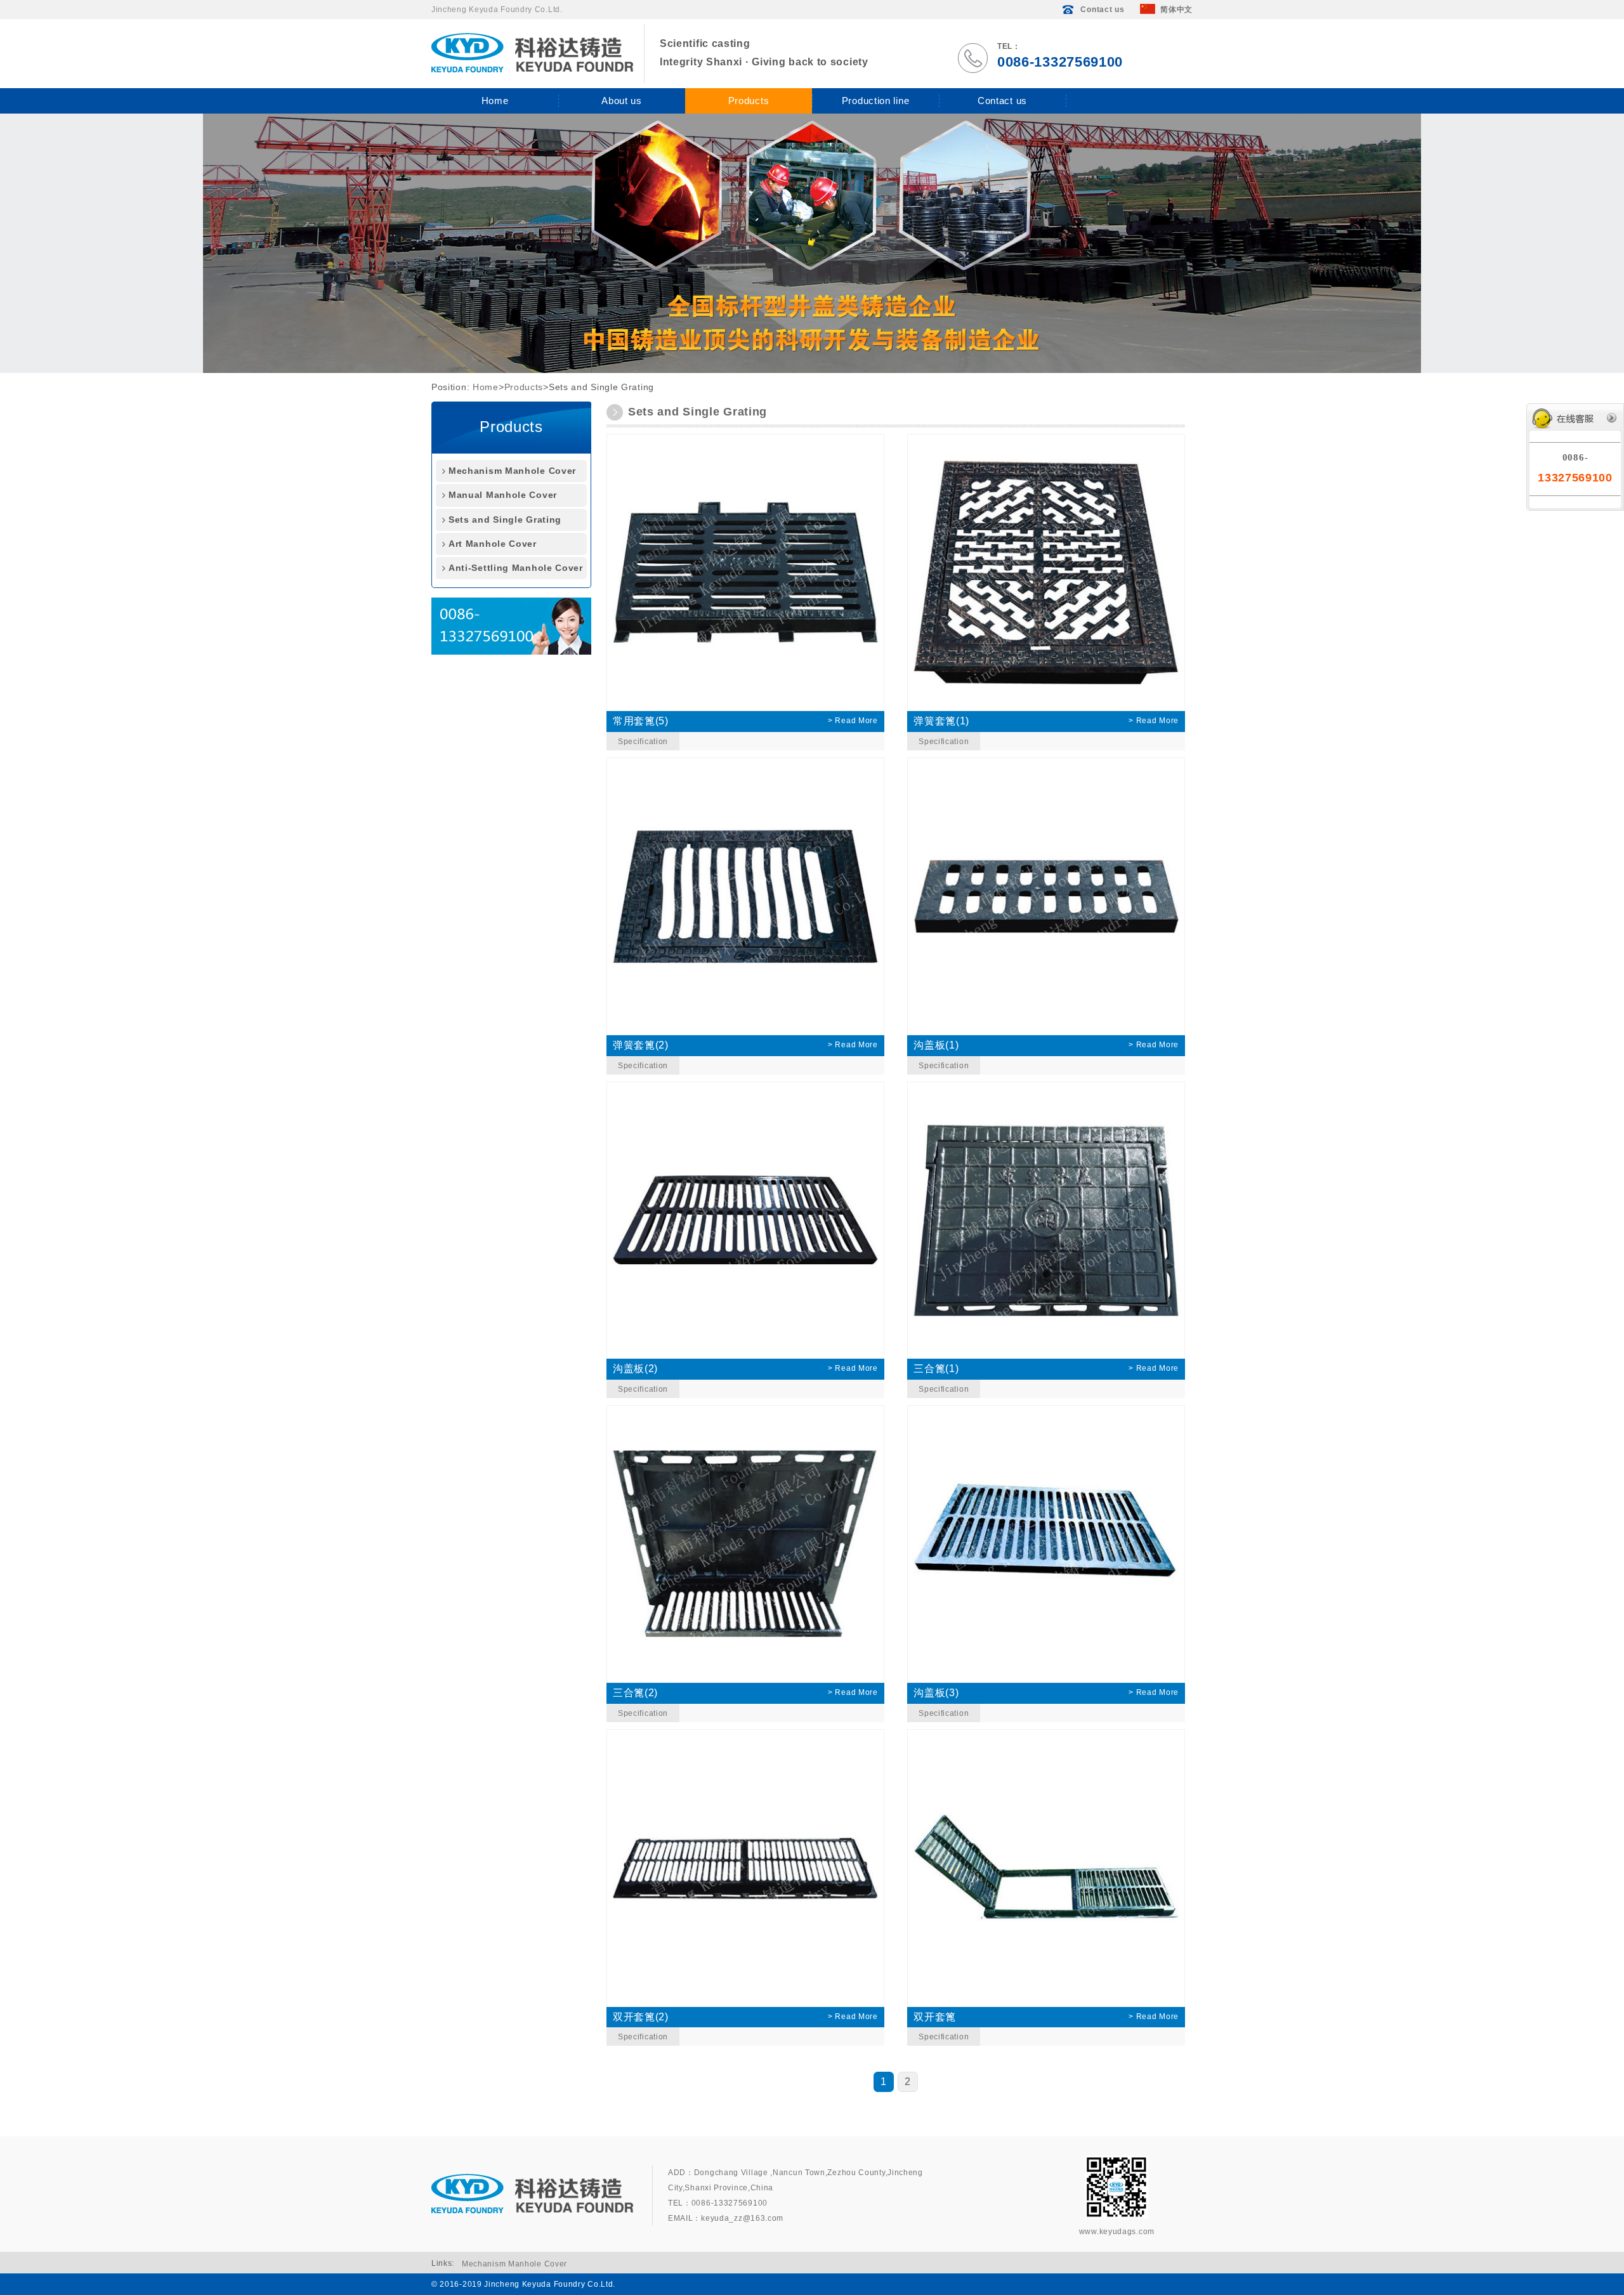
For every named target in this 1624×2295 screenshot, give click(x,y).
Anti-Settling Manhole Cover (748, 199)
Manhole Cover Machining (870, 256)
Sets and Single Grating (738, 161)
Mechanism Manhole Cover (745, 123)
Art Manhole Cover (731, 180)
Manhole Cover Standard (867, 237)
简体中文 (1176, 10)
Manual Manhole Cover (738, 142)
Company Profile (600, 123)
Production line (876, 101)
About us (622, 101)
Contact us (1102, 10)
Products (749, 101)
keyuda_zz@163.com (742, 2218)
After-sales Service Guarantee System (873, 342)
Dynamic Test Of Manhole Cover (867, 152)
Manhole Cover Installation (871, 313)
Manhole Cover (851, 294)
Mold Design (847, 275)
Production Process (858, 123)
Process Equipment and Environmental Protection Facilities (862, 199)
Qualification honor (604, 142)
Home (495, 101)
